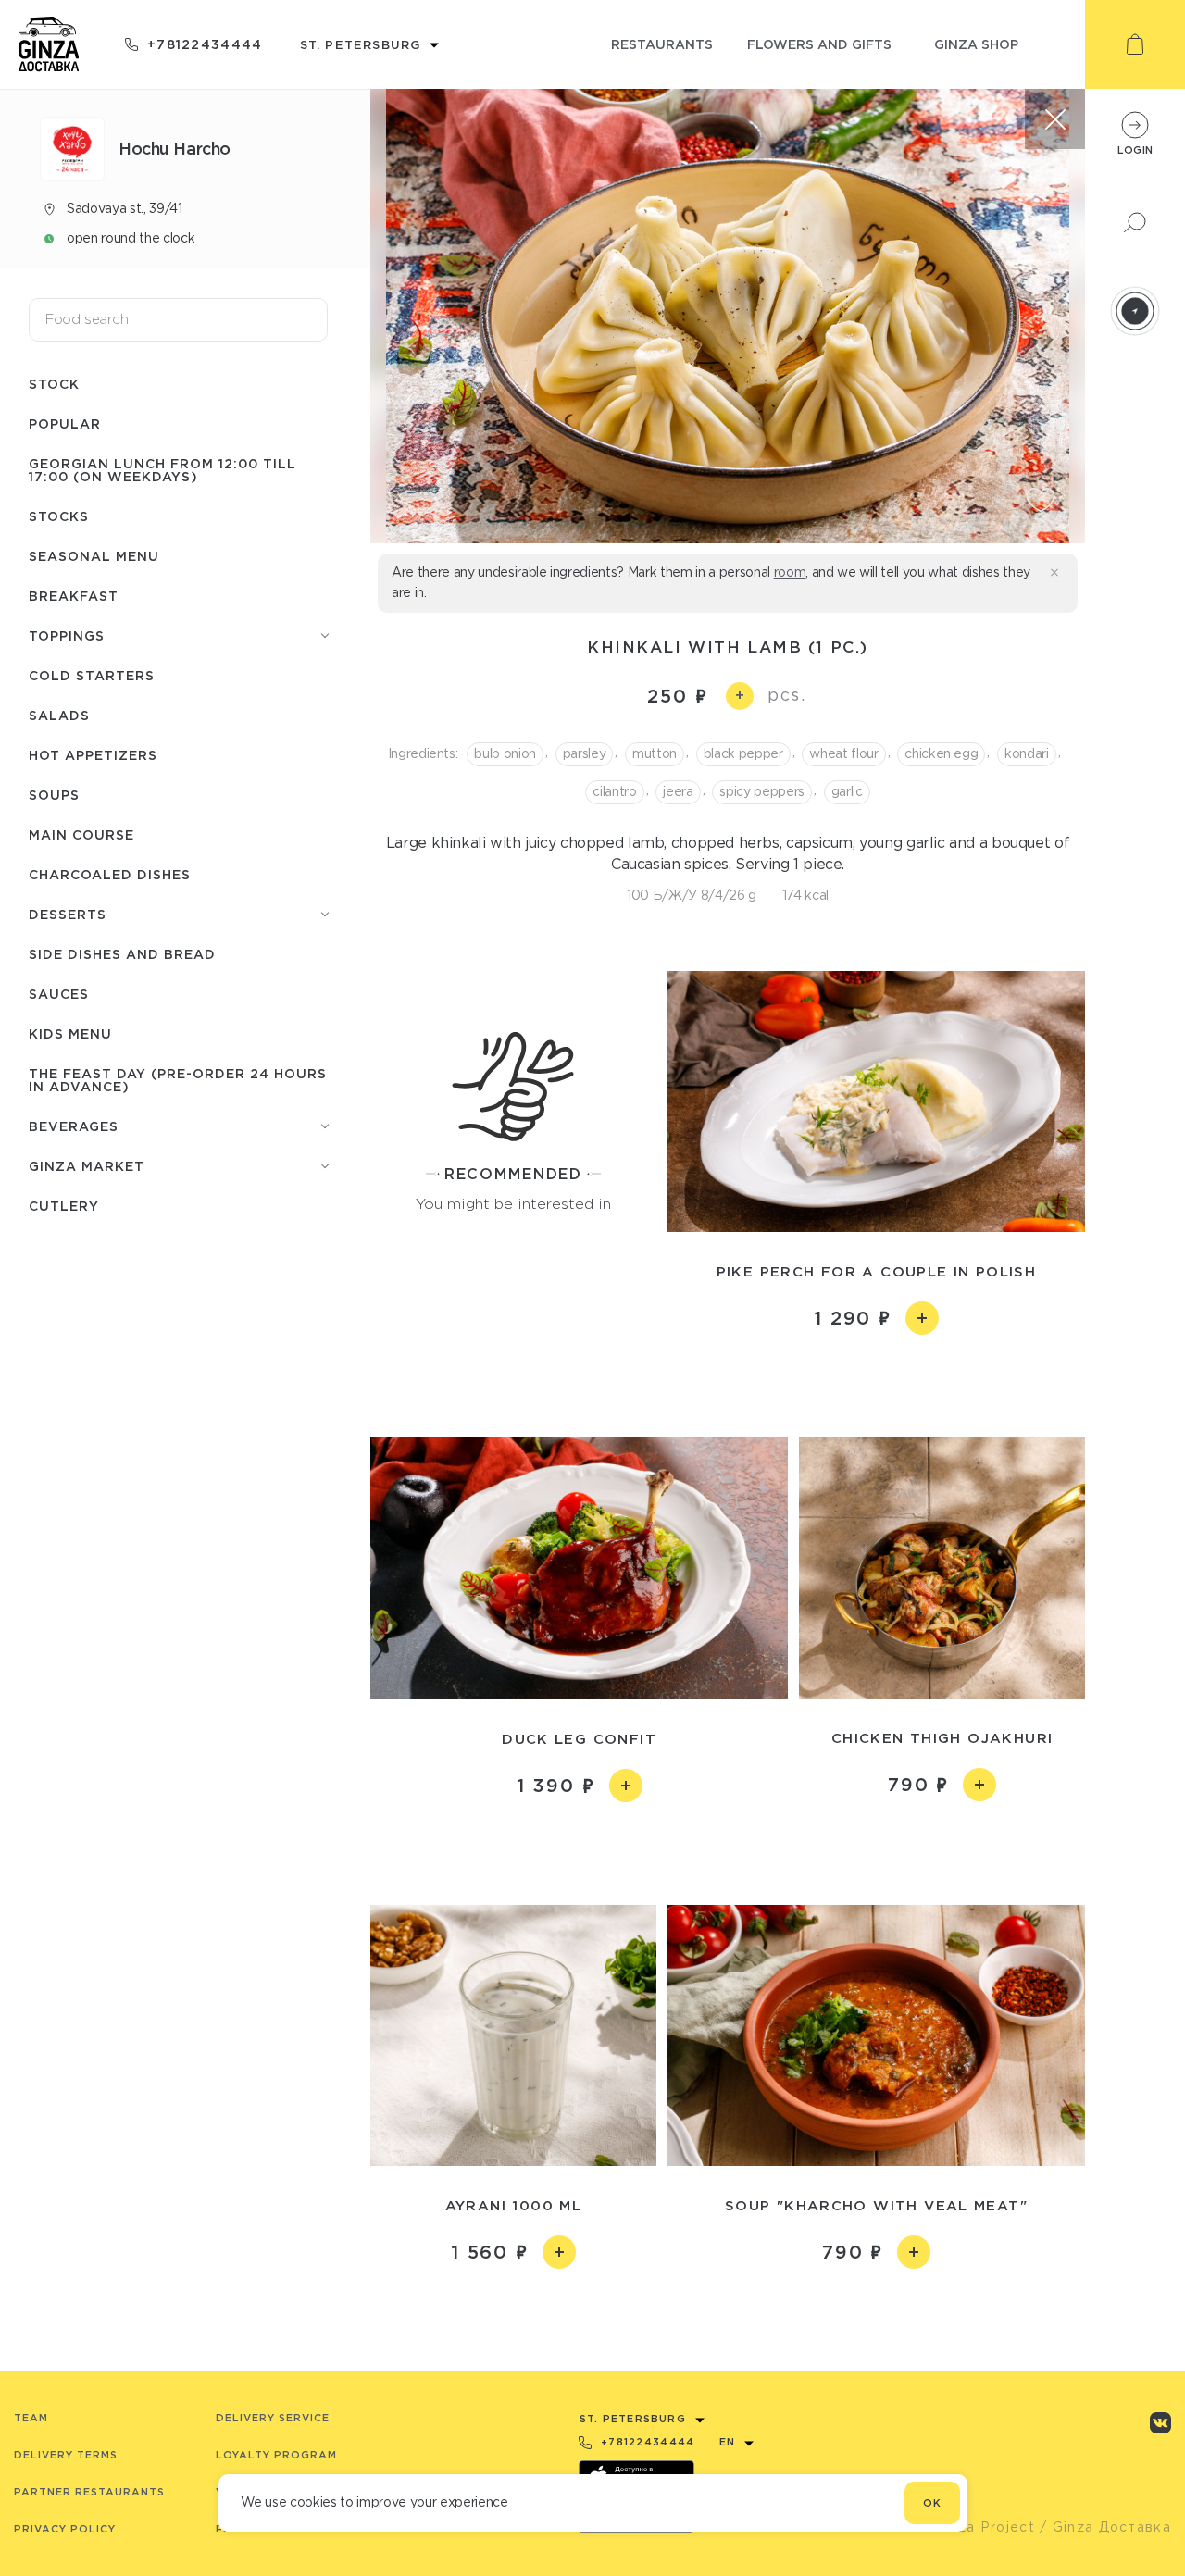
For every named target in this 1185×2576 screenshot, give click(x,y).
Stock (54, 384)
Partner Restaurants (89, 2492)
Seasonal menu (94, 556)
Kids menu (70, 1033)
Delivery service (273, 2418)
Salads (59, 715)
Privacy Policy (65, 2529)
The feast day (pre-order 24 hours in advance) (178, 1080)
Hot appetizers (93, 755)
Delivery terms (66, 2455)
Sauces (59, 994)
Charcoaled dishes (110, 874)
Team (31, 2418)
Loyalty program (276, 2455)
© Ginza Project (976, 2527)
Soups (54, 795)
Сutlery (64, 1206)
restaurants (662, 44)
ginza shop (976, 44)
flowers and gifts (819, 44)
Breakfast (74, 596)
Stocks (59, 516)
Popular (65, 423)
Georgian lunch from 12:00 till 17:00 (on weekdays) (162, 470)
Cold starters (92, 675)
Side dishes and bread (122, 954)
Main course (81, 834)
